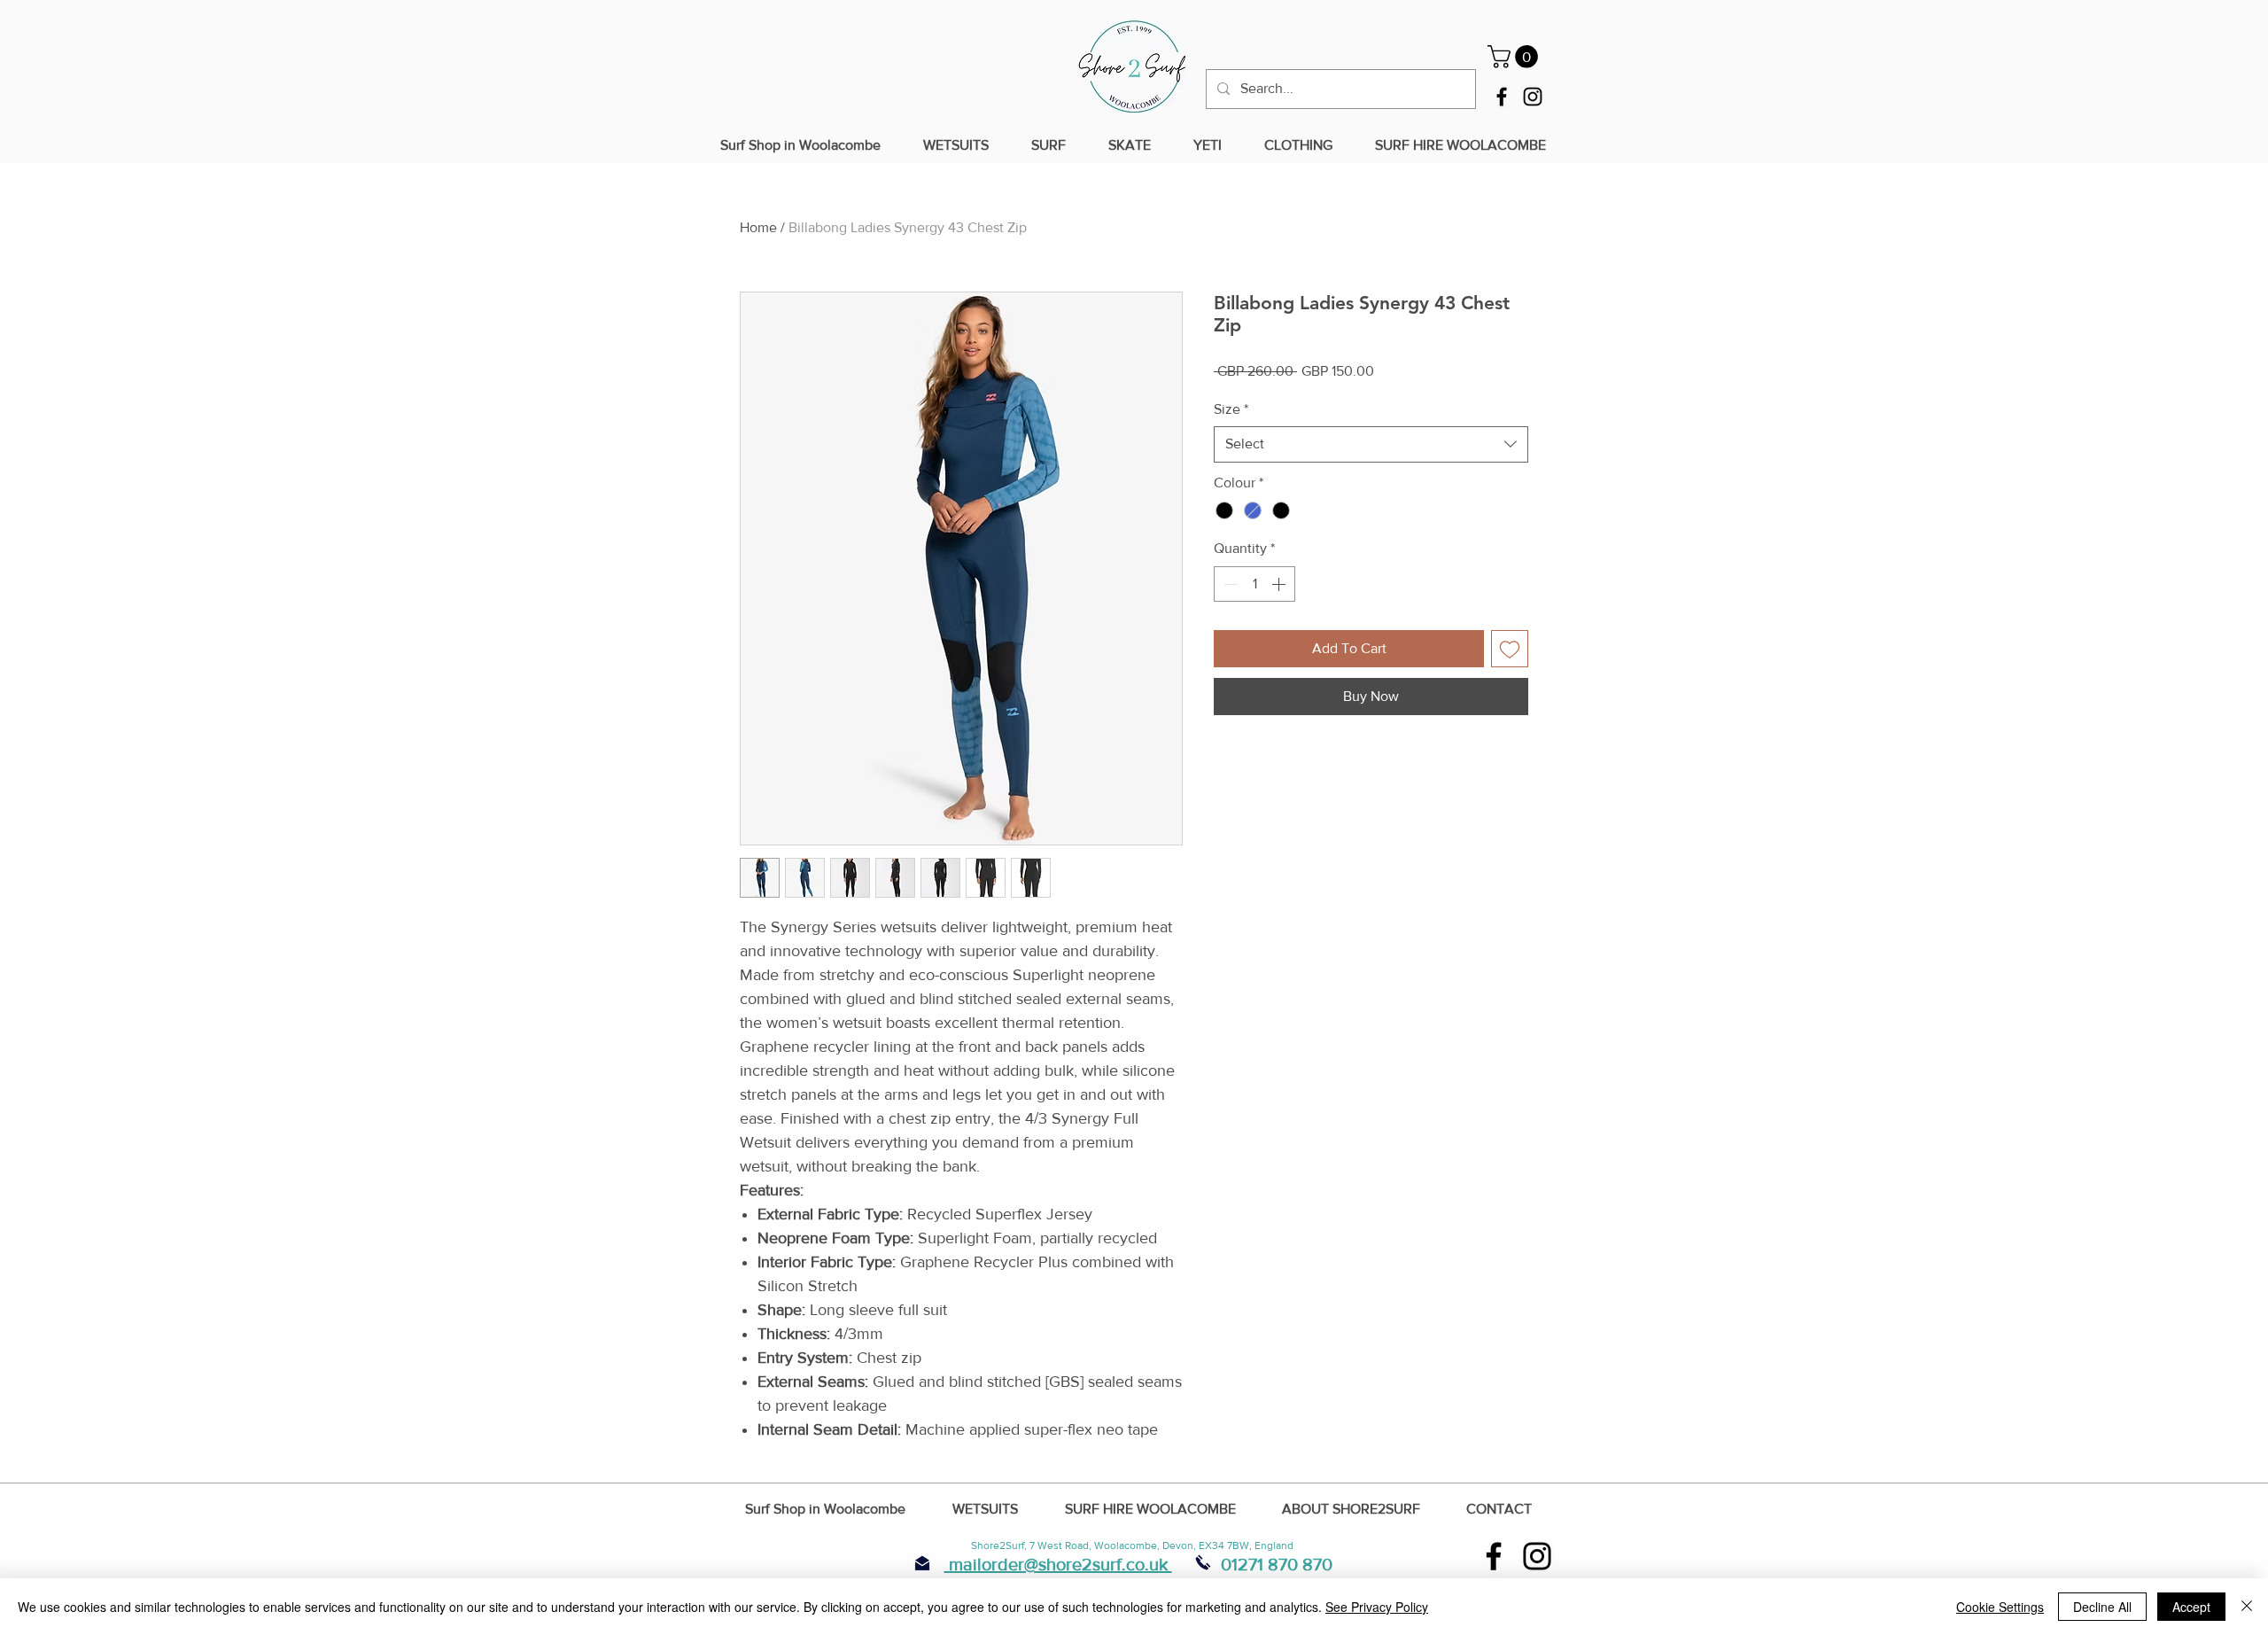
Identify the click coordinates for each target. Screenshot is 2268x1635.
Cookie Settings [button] (2000, 1607)
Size (1231, 409)
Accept (2191, 1607)
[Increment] (1280, 584)
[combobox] (1371, 444)
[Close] (2247, 1607)
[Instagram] (1533, 97)
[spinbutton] (1254, 584)
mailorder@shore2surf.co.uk (1058, 1564)
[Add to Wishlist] (1510, 649)
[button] (1515, 57)
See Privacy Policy (1377, 1607)
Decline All (2102, 1607)
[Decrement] (1229, 584)
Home (758, 227)
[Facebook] (1502, 97)
